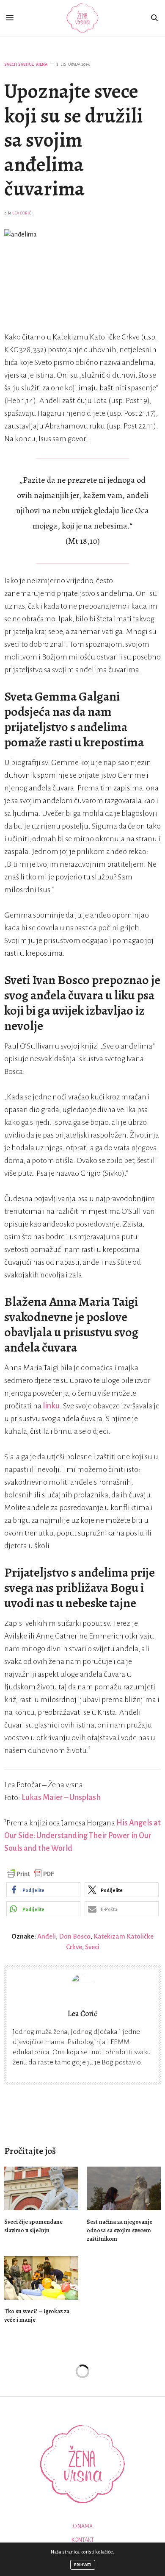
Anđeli (47, 1936)
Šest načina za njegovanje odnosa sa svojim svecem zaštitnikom (120, 2230)
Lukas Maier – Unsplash (61, 1797)
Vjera (42, 64)
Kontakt (83, 2540)
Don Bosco (75, 1936)
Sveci (92, 1947)
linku (51, 1406)
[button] (43, 1890)
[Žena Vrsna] (83, 18)
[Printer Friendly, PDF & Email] (30, 1873)
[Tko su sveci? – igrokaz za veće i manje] (41, 2278)
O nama (83, 2526)
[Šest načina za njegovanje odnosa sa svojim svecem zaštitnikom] (124, 2188)
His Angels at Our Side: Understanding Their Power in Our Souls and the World (82, 1836)
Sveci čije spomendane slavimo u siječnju (33, 2226)
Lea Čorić (22, 213)
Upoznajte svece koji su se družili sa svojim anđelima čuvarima (74, 140)
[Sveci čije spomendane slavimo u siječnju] (41, 2188)
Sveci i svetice (19, 64)
